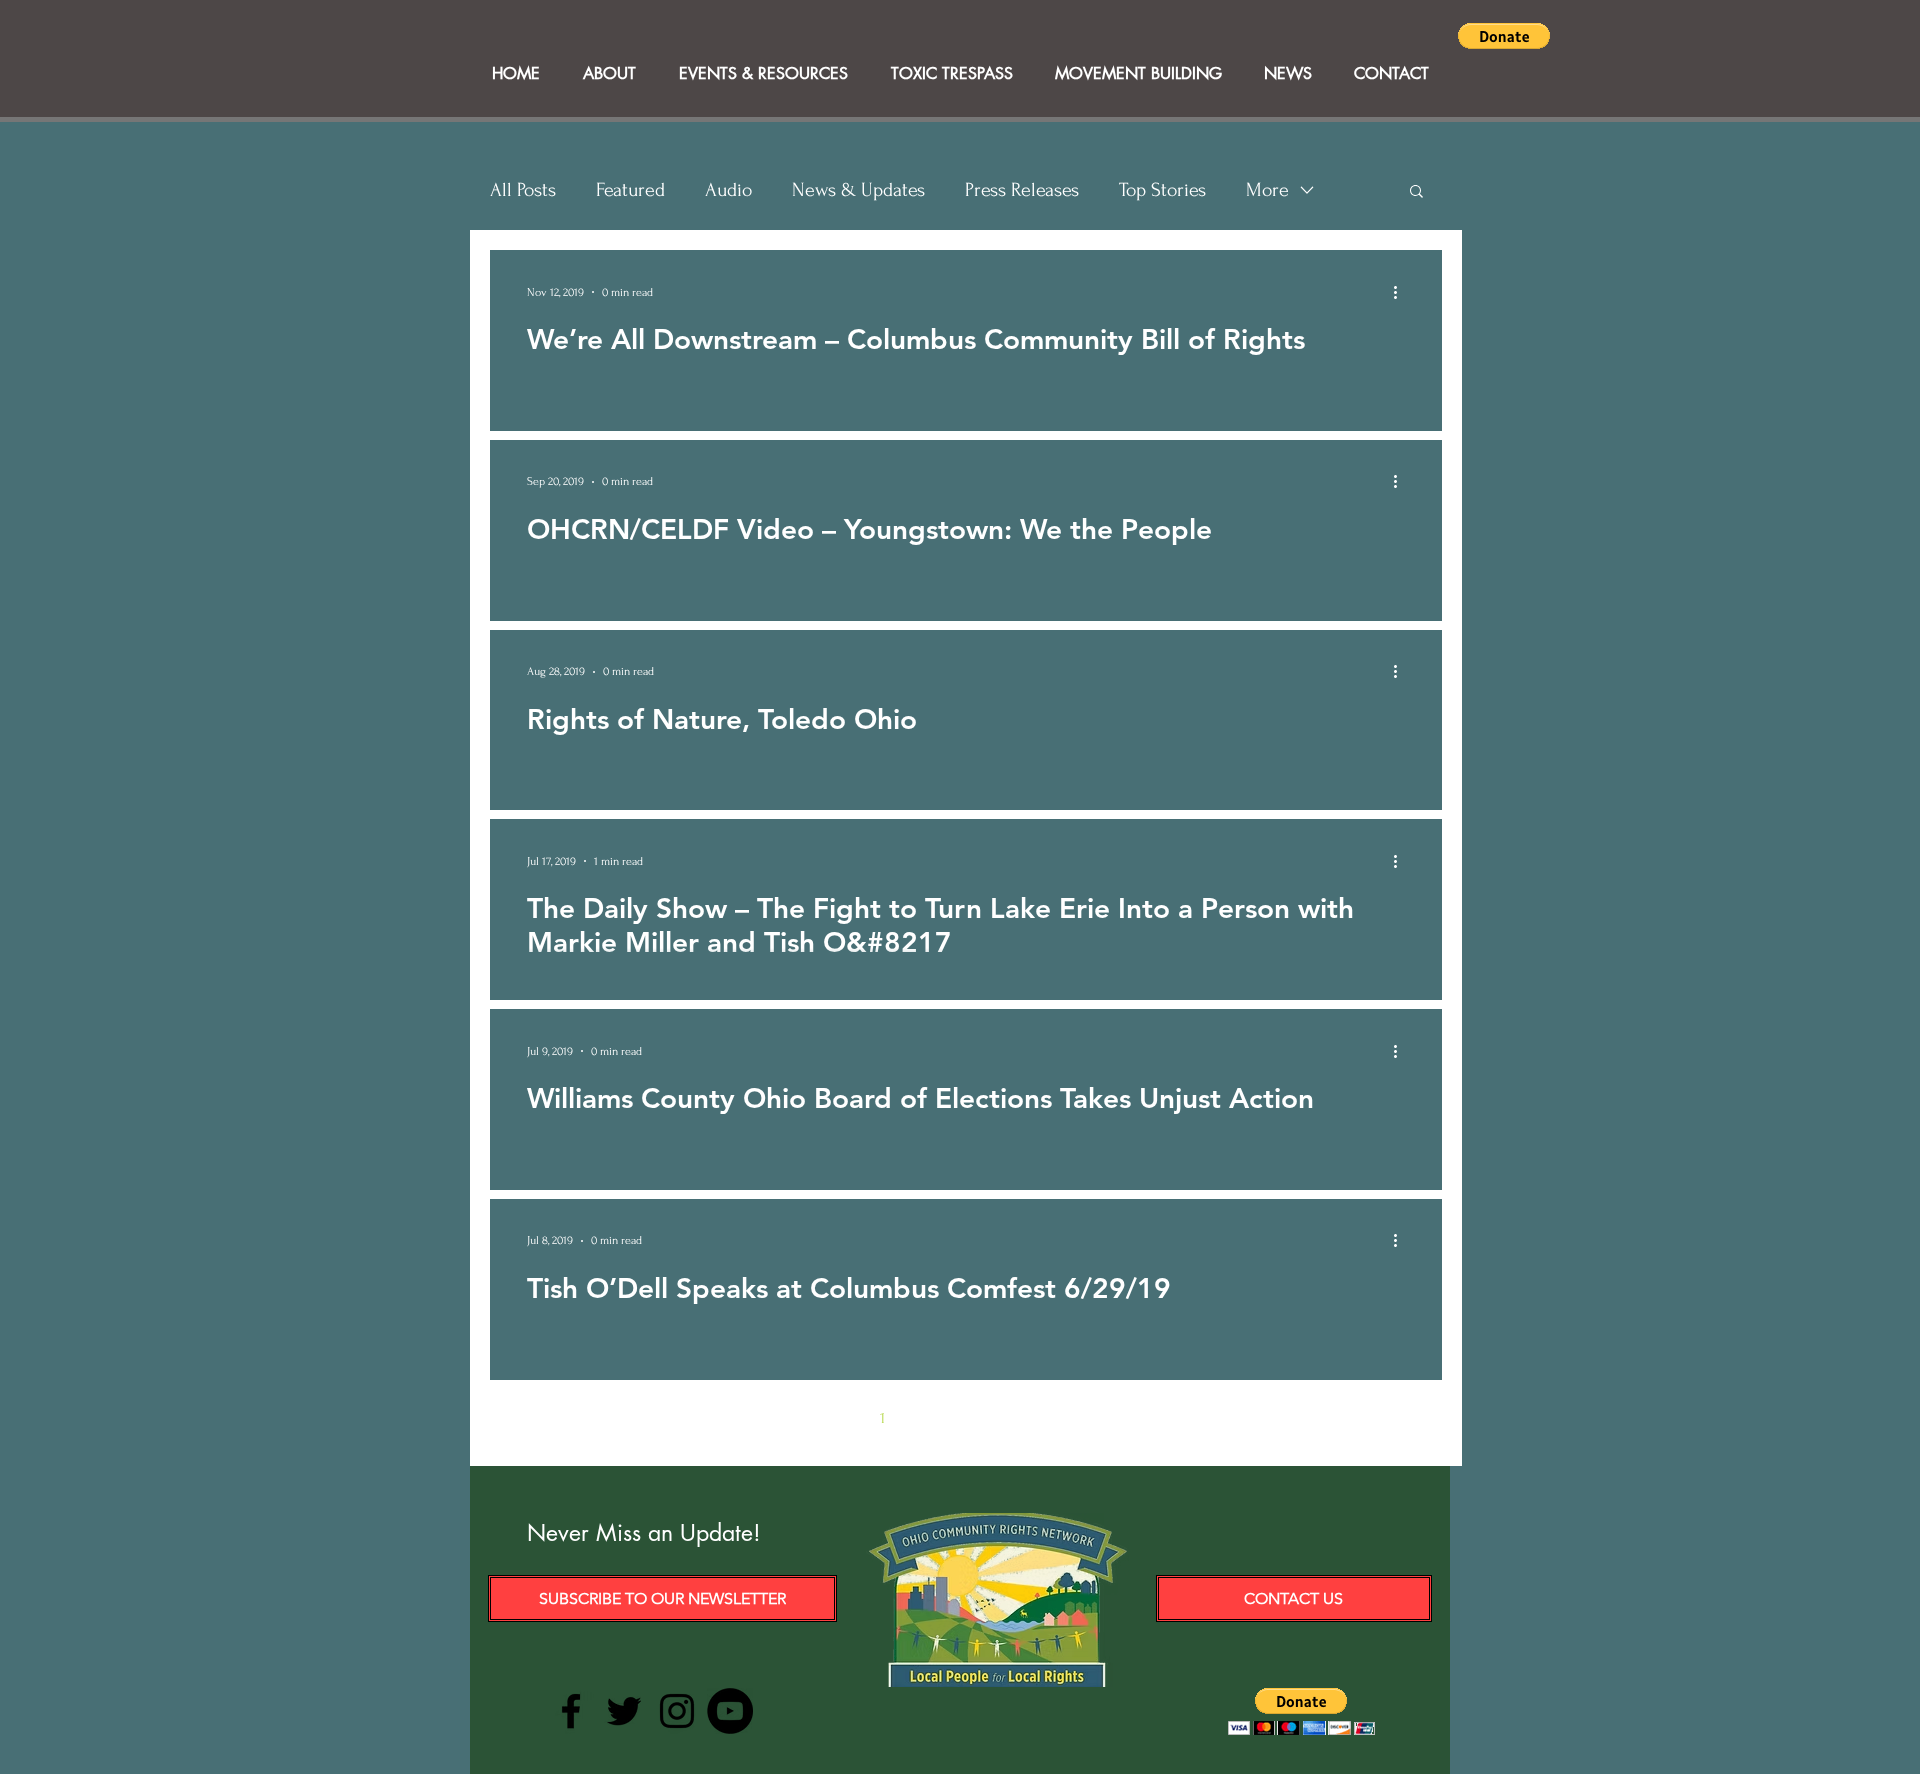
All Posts (523, 190)
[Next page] (1092, 1418)
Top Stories (1162, 190)
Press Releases (1022, 190)
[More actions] (1402, 292)
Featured (630, 190)
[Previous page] (840, 1418)
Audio (728, 190)
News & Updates (858, 190)
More (1267, 190)
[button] (1504, 36)
